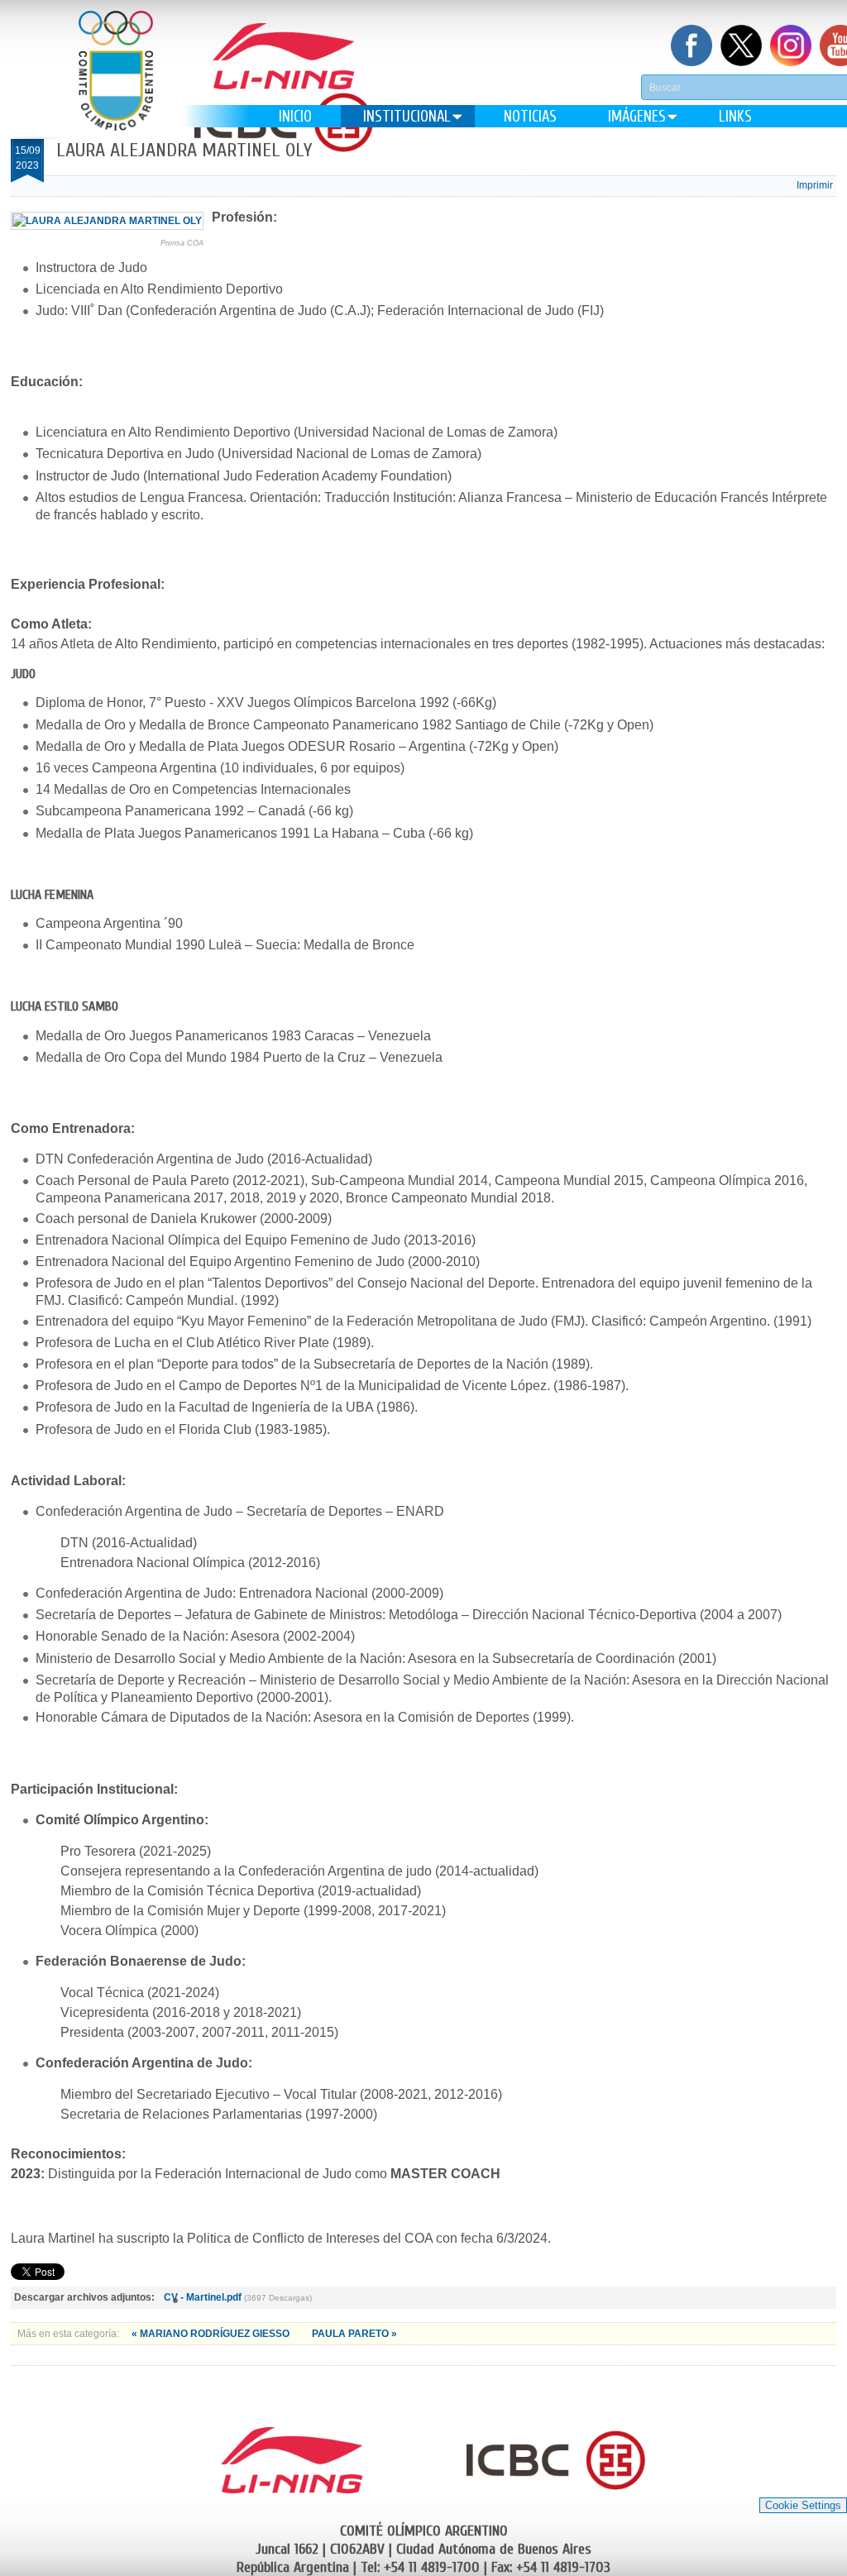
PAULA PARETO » (354, 2334)
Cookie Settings (803, 2505)
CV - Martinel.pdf (203, 2297)
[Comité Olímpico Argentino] (116, 83)
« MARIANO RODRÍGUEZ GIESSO (212, 2334)
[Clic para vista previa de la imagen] (107, 221)
